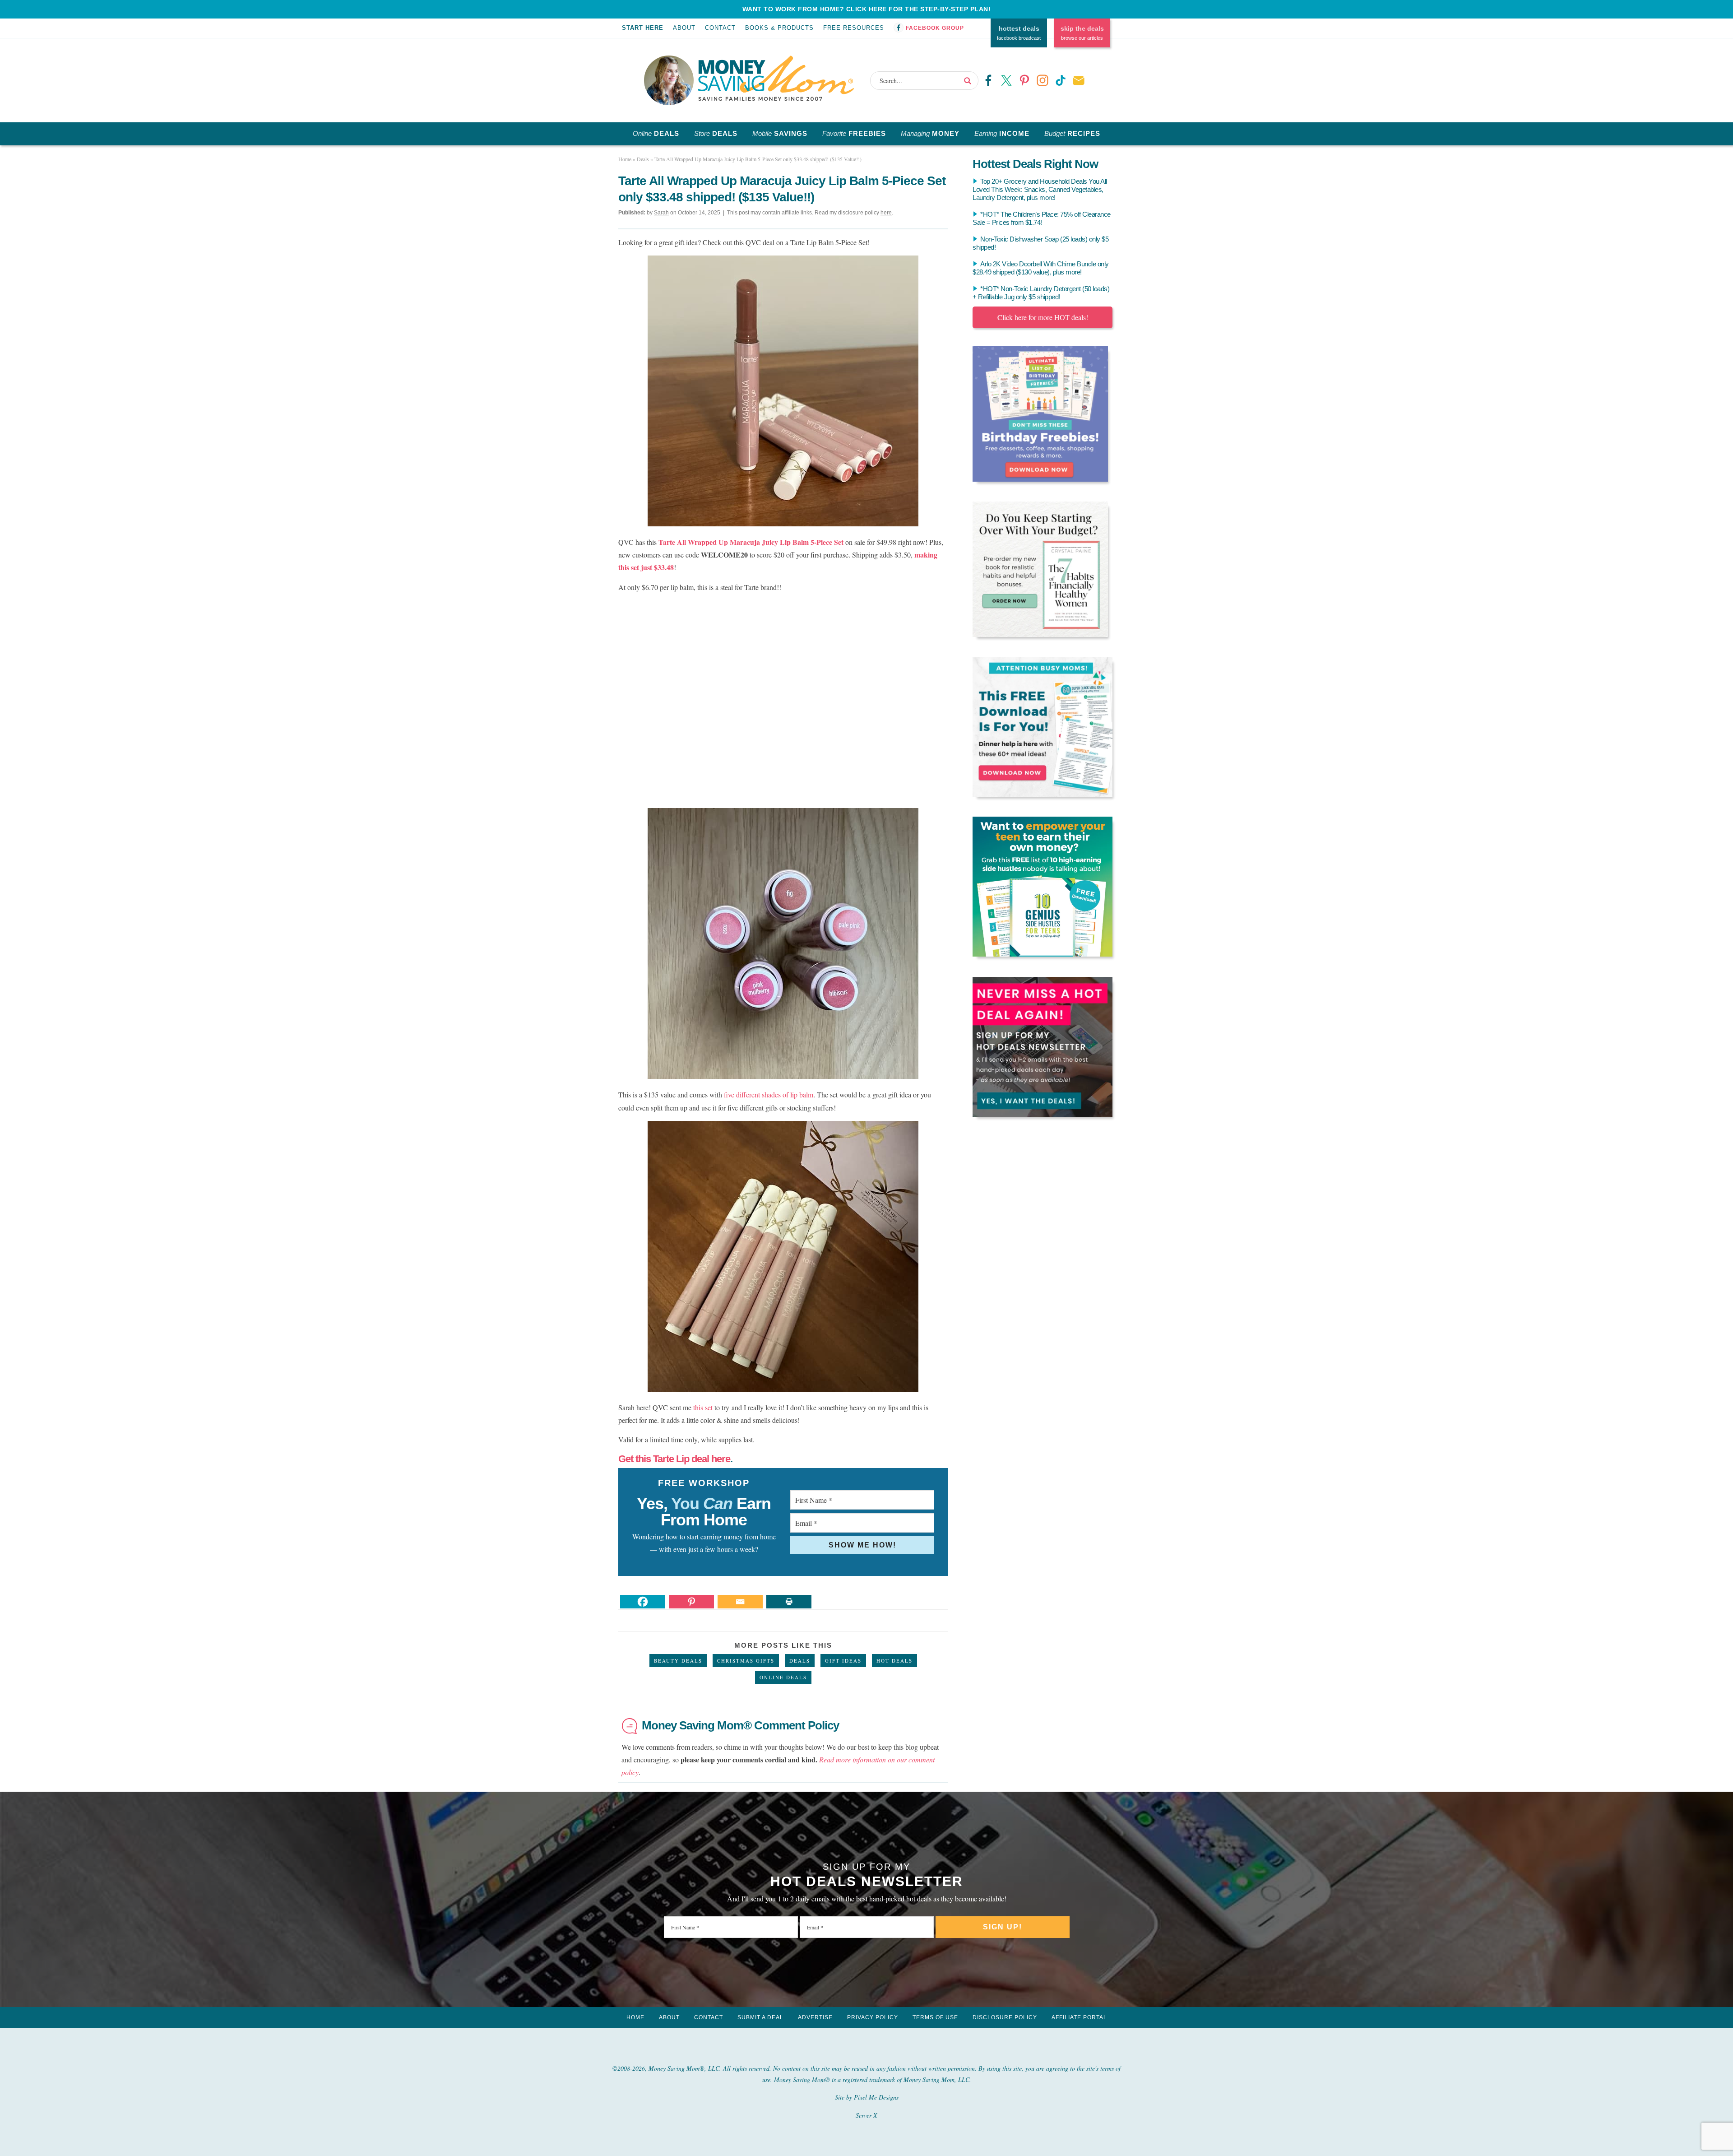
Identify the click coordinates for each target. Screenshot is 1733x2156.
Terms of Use (935, 2017)
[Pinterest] (691, 1602)
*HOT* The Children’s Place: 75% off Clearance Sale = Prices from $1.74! (1042, 218)
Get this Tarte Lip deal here (674, 1459)
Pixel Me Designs (876, 2097)
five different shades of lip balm (769, 1094)
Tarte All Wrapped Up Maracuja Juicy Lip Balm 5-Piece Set (751, 542)
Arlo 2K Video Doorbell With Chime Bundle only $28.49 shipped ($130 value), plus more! (1041, 268)
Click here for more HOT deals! (1043, 317)
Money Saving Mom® (776, 78)
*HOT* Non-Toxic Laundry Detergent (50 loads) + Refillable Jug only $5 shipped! (1041, 293)
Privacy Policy (873, 2017)
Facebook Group (935, 28)
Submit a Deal (760, 2017)
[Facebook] (643, 1602)
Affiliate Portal (1079, 2017)
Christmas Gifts (746, 1661)
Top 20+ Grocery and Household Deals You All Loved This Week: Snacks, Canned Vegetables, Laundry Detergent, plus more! (1040, 189)
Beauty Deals (678, 1661)
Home (635, 2017)
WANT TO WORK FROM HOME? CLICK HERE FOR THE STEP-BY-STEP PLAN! (867, 9)
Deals (800, 1661)
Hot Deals (894, 1661)
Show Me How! (862, 1545)
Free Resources (854, 28)
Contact (720, 28)
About (684, 28)
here (886, 213)
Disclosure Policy (1005, 2017)
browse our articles (1082, 33)
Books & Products (779, 28)
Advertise (815, 2017)
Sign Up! (1003, 1927)
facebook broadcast (1019, 33)
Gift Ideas (843, 1661)
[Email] (740, 1602)
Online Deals (783, 1677)
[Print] (789, 1602)
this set (703, 1407)
